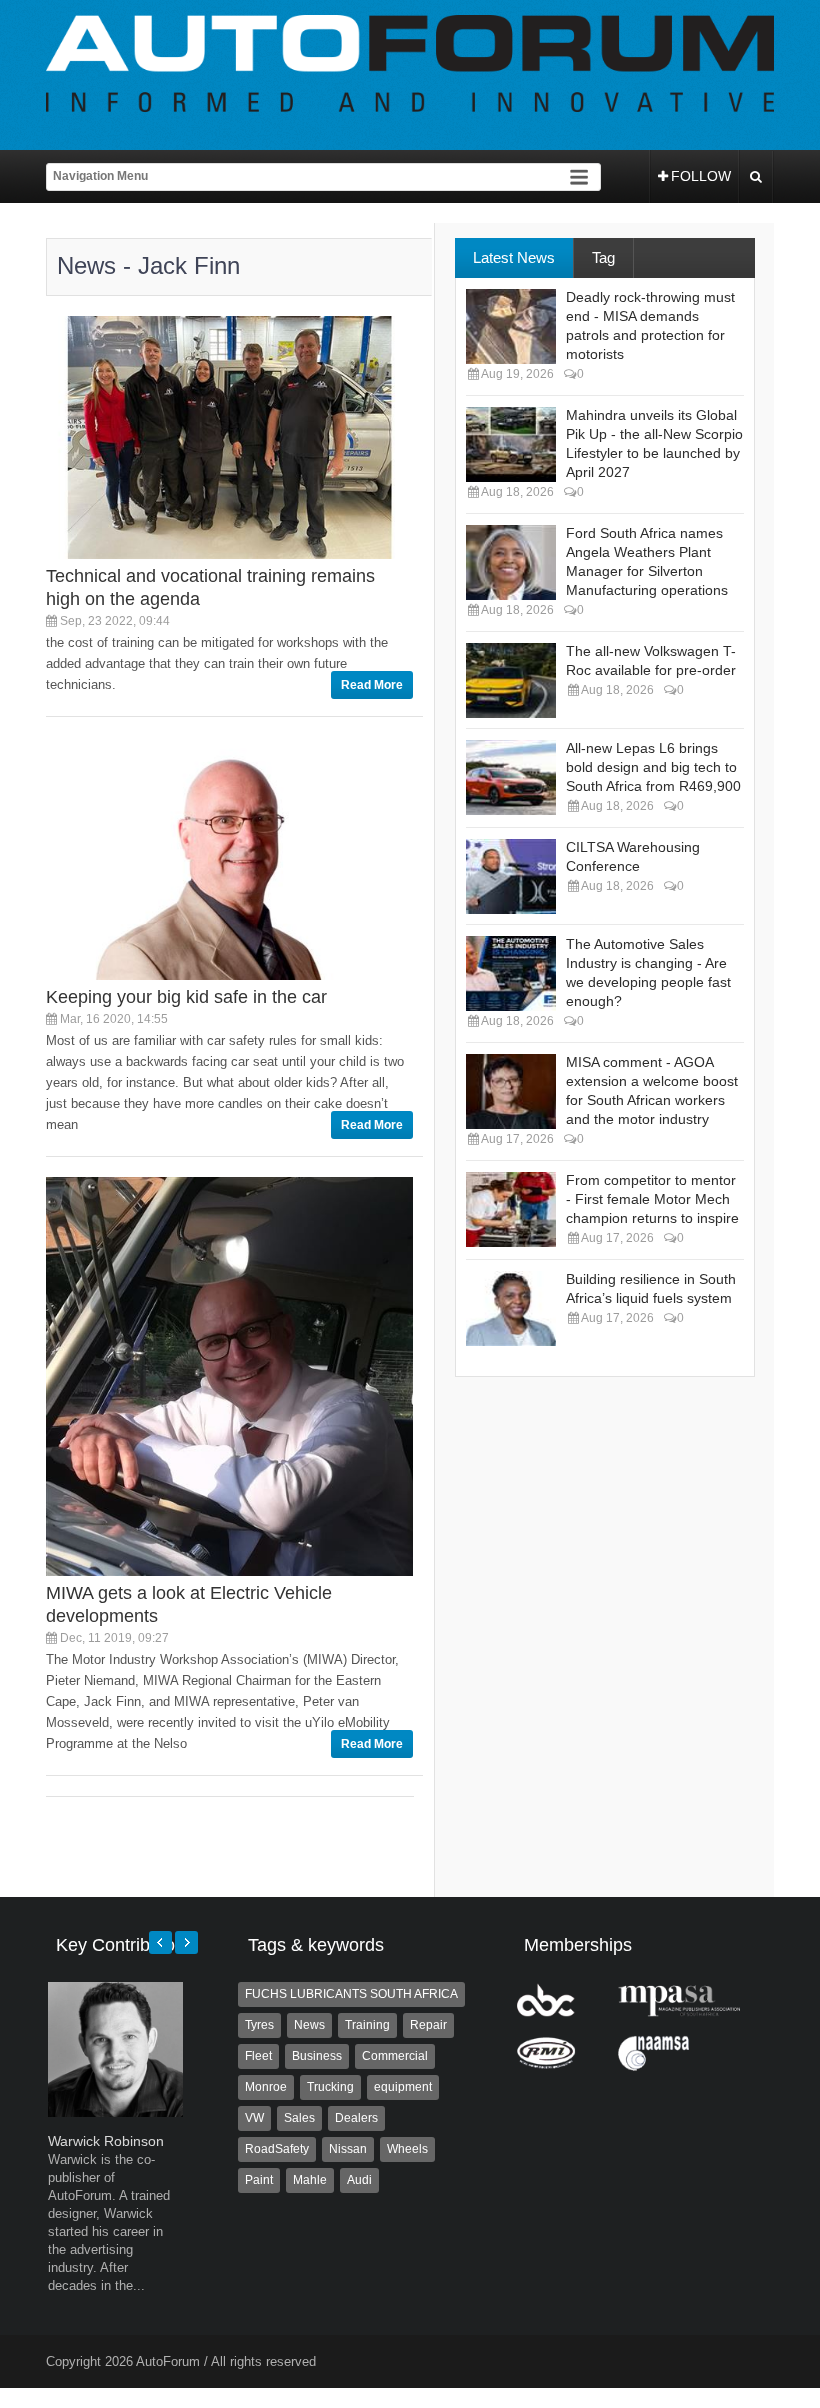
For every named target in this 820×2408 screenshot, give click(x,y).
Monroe (266, 2087)
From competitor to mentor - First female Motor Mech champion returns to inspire (652, 1199)
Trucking (330, 2087)
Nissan (348, 2149)
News (309, 2025)
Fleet (258, 2056)
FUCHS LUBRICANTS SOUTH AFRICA (351, 1994)
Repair (428, 2025)
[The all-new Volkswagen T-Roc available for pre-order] (511, 680)
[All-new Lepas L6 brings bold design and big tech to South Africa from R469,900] (511, 777)
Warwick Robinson (106, 2141)
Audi (359, 2180)
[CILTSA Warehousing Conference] (511, 876)
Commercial (395, 2056)
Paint (259, 2180)
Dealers (356, 2118)
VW (254, 2118)
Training (367, 2025)
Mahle (310, 2180)
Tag (603, 257)
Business (317, 2056)
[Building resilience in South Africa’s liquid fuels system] (511, 1308)
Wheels (407, 2149)
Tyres (259, 2025)
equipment (403, 2087)
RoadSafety (277, 2149)
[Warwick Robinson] (115, 2112)
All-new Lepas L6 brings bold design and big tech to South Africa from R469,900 (653, 767)
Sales (299, 2118)
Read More (372, 685)
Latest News (514, 257)
